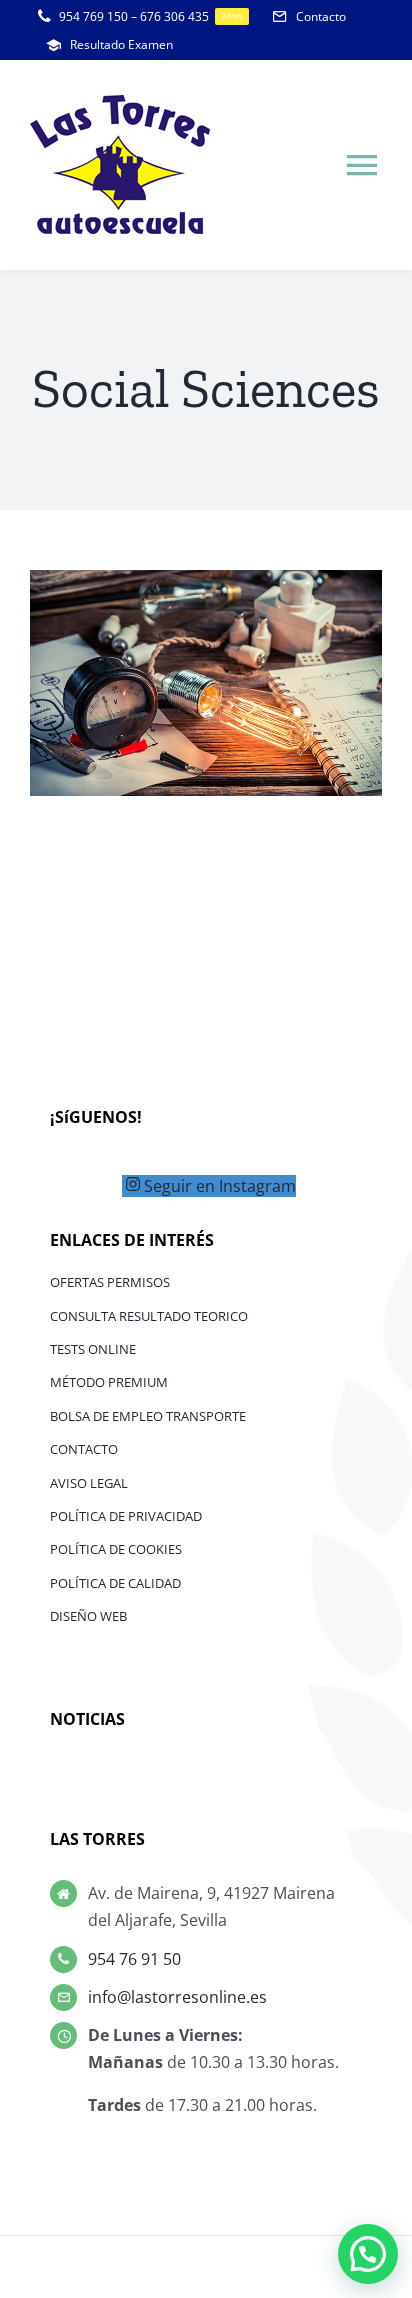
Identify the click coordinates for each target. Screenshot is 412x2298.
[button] (368, 2254)
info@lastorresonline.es (177, 1997)
